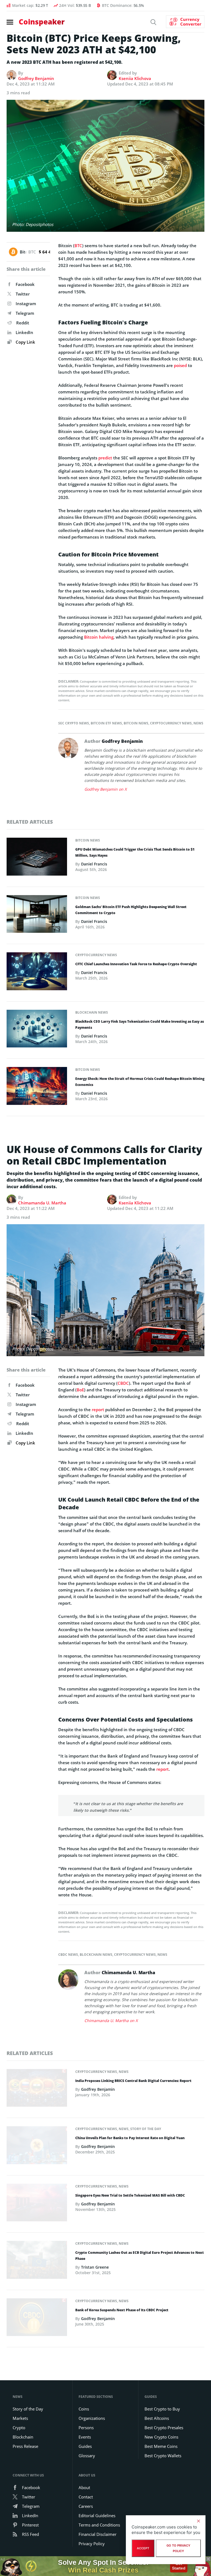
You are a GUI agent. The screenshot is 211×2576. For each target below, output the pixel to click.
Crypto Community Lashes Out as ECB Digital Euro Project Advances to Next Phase (140, 2256)
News (198, 723)
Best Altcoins (157, 2418)
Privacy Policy (92, 2544)
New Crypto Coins (161, 2437)
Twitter (23, 294)
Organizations (92, 2418)
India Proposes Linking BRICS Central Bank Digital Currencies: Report (133, 2081)
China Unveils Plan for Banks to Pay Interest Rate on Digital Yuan (130, 2138)
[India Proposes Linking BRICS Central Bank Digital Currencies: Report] (37, 2089)
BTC (78, 246)
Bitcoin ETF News (106, 723)
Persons (86, 2428)
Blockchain (23, 2437)
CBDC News (68, 1955)
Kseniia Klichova (135, 78)
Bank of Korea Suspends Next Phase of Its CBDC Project (122, 2310)
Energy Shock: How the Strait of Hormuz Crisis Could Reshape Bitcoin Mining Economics (140, 1082)
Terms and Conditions (99, 2525)
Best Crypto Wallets (163, 2456)
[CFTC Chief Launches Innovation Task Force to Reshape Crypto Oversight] (37, 973)
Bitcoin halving (99, 637)
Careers (86, 2506)
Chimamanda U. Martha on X (111, 2021)
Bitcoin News (136, 723)
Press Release (25, 2446)
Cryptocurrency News (171, 723)
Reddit (23, 323)
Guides (85, 2446)
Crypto (19, 2428)
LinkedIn (24, 332)
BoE (80, 1390)
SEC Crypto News (74, 723)
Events (85, 2437)
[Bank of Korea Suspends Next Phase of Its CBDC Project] (37, 2319)
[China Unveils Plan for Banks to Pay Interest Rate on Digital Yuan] (37, 2147)
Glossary (87, 2456)
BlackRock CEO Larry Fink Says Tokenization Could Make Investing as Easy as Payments (140, 1024)
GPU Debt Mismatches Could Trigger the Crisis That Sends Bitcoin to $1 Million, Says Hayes (135, 852)
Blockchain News (92, 1012)
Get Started (179, 2566)
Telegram (25, 313)
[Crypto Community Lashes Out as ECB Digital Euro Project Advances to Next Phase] (37, 2261)
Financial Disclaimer (98, 2534)
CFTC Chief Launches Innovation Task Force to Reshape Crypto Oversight (136, 964)
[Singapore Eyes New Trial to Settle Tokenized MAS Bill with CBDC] (37, 2204)
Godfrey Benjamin (36, 78)
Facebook (25, 284)
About (84, 2487)
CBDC (123, 1383)
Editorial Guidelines (97, 2516)
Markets (20, 2418)
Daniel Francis (94, 864)
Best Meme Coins (161, 2446)
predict (105, 458)
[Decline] (198, 2521)
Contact (86, 2497)
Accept (143, 2548)
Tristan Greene (95, 2267)
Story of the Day (146, 2129)
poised (180, 365)
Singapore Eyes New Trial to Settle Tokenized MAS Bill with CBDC (130, 2195)
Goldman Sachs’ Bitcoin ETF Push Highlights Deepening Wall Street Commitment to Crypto (131, 910)
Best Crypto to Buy (162, 2409)
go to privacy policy (178, 2548)
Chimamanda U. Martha (42, 1203)
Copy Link (25, 342)
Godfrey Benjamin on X (105, 789)
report (98, 1410)
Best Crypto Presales (164, 2428)
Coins (84, 2409)
